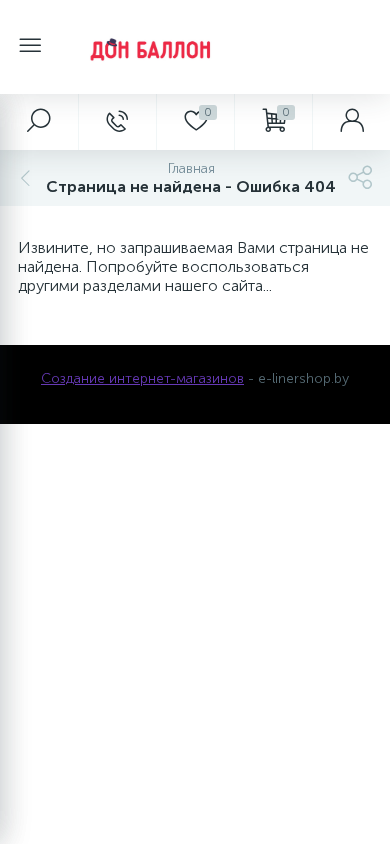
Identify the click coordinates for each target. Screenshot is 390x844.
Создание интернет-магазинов (142, 378)
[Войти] (351, 122)
